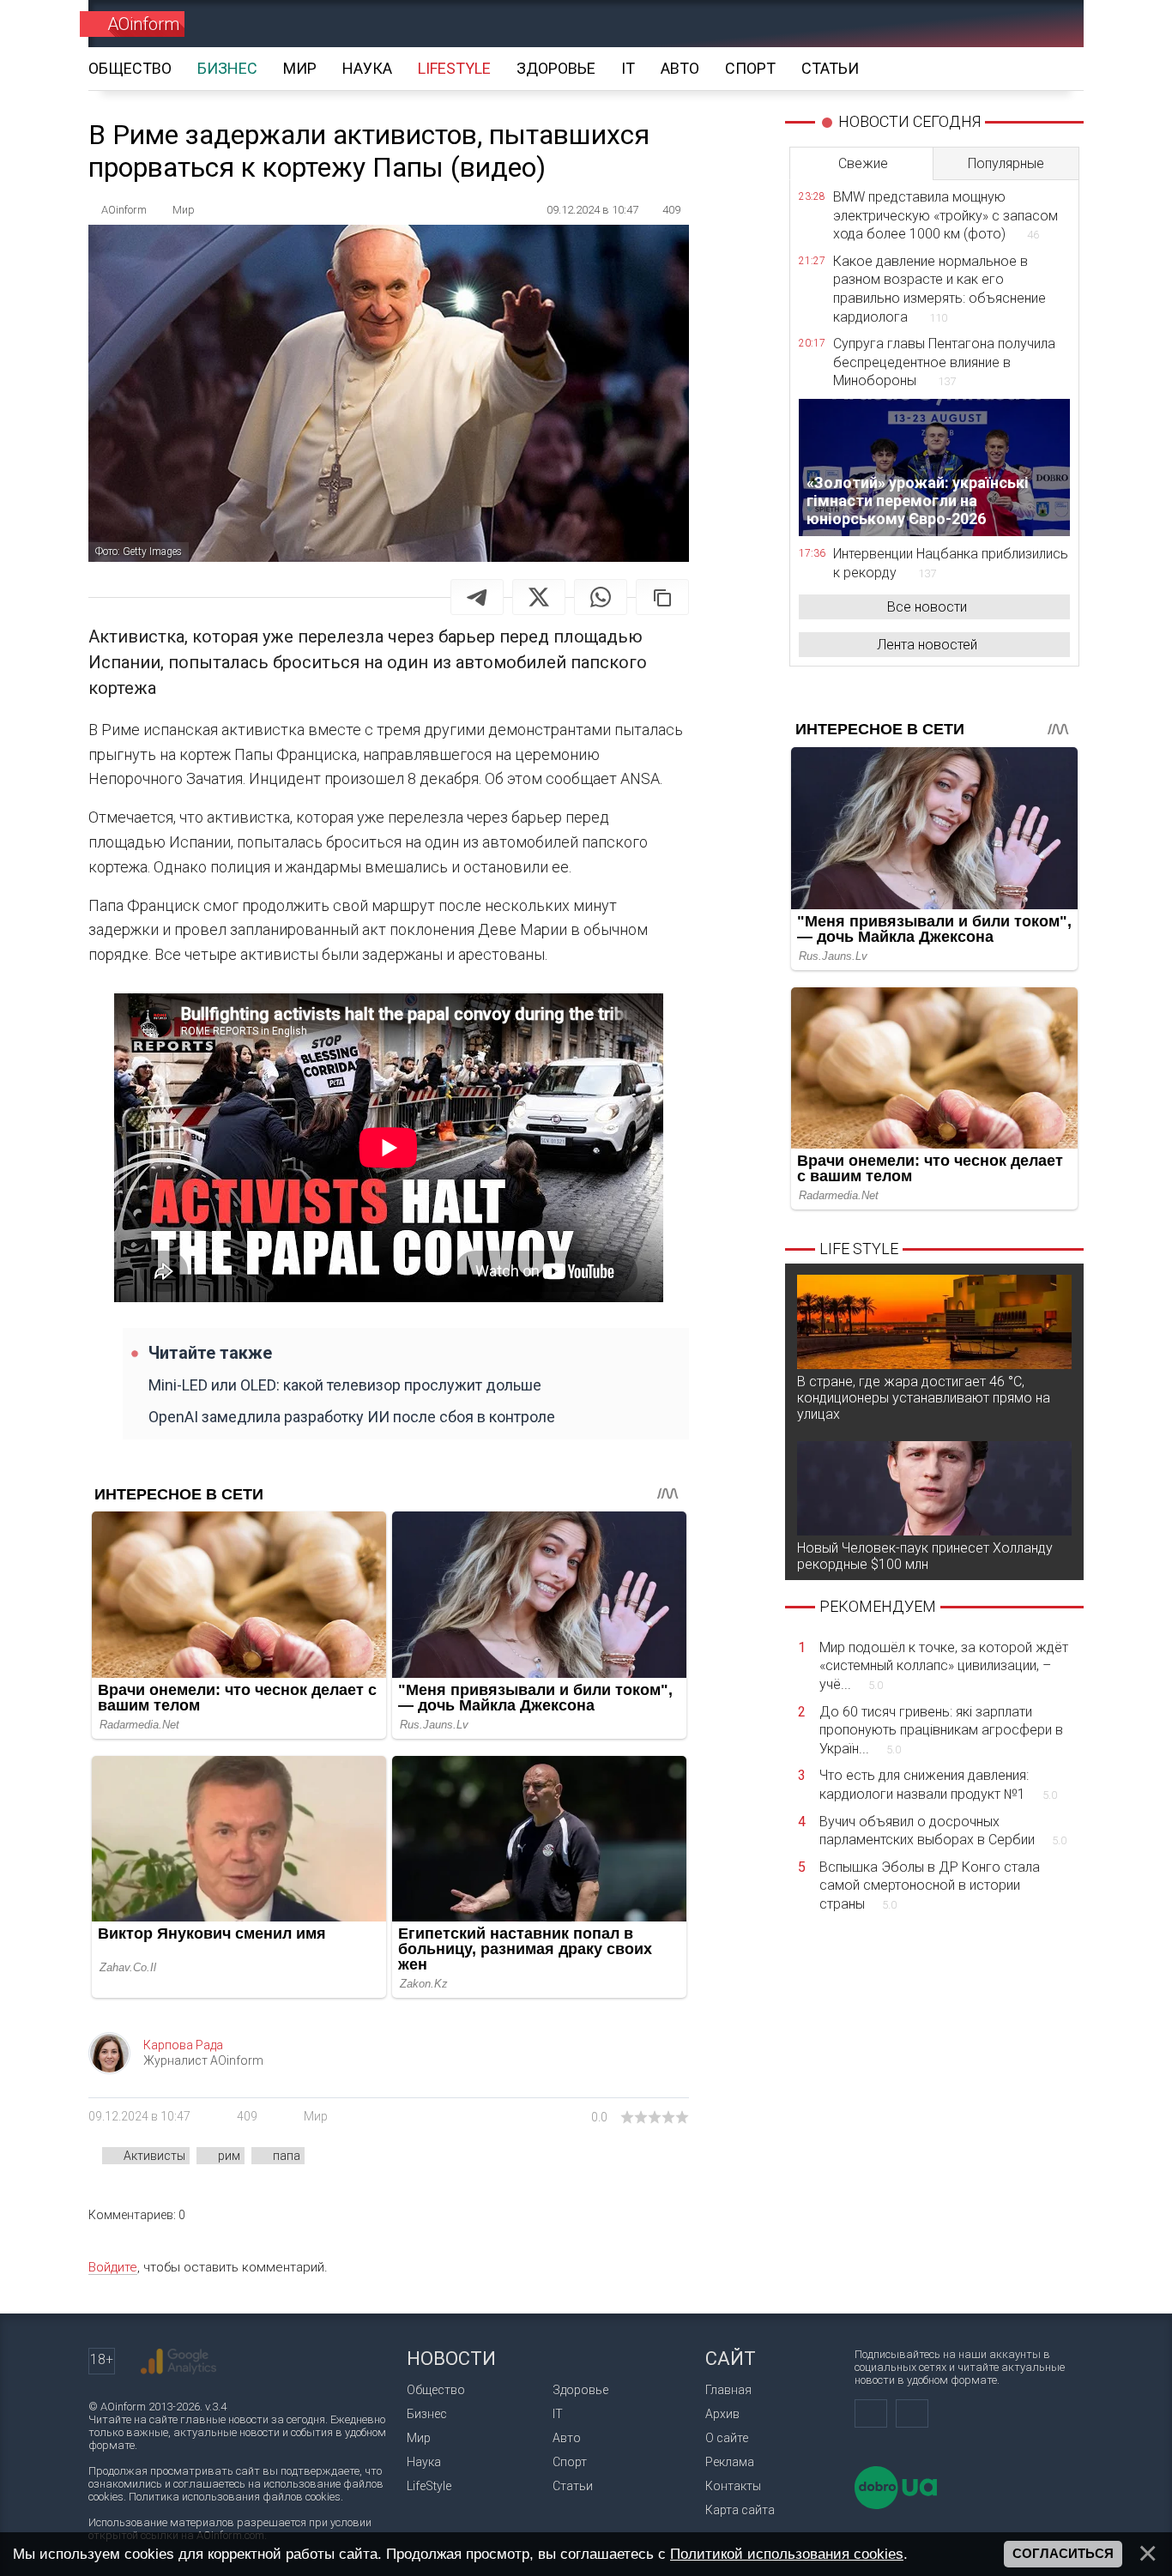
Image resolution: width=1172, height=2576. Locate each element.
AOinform (143, 24)
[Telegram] (477, 597)
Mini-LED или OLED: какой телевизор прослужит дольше (345, 1385)
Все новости (927, 607)
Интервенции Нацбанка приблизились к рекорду (951, 563)
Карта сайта (740, 2510)
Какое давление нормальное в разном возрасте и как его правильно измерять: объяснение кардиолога (939, 289)
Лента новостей (927, 645)
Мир (316, 2116)
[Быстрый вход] (985, 24)
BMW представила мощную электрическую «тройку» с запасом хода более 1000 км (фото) (945, 215)
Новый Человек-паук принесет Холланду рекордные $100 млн (925, 1556)
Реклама (730, 2462)
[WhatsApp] (601, 597)
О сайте (727, 2438)
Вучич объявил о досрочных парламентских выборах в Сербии (943, 1831)
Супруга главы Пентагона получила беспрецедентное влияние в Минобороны (944, 362)
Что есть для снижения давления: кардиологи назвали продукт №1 (938, 1785)
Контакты (733, 2486)
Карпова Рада (183, 2045)
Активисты (154, 2156)
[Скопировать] (662, 597)
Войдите (113, 2267)
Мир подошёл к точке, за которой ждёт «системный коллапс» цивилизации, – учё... (944, 1666)
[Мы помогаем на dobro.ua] (896, 2505)
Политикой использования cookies (787, 2554)
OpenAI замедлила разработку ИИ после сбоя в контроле (352, 1417)
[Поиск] (1046, 24)
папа (287, 2156)
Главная (728, 2390)
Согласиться (1063, 2554)
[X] (539, 597)
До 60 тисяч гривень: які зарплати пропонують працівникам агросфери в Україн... (941, 1730)
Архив (722, 2414)
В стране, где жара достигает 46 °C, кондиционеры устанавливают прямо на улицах (924, 1398)
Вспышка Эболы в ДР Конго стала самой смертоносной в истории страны (930, 1885)
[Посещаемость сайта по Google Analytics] (178, 2362)
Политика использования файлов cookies (235, 2497)
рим (229, 2156)
